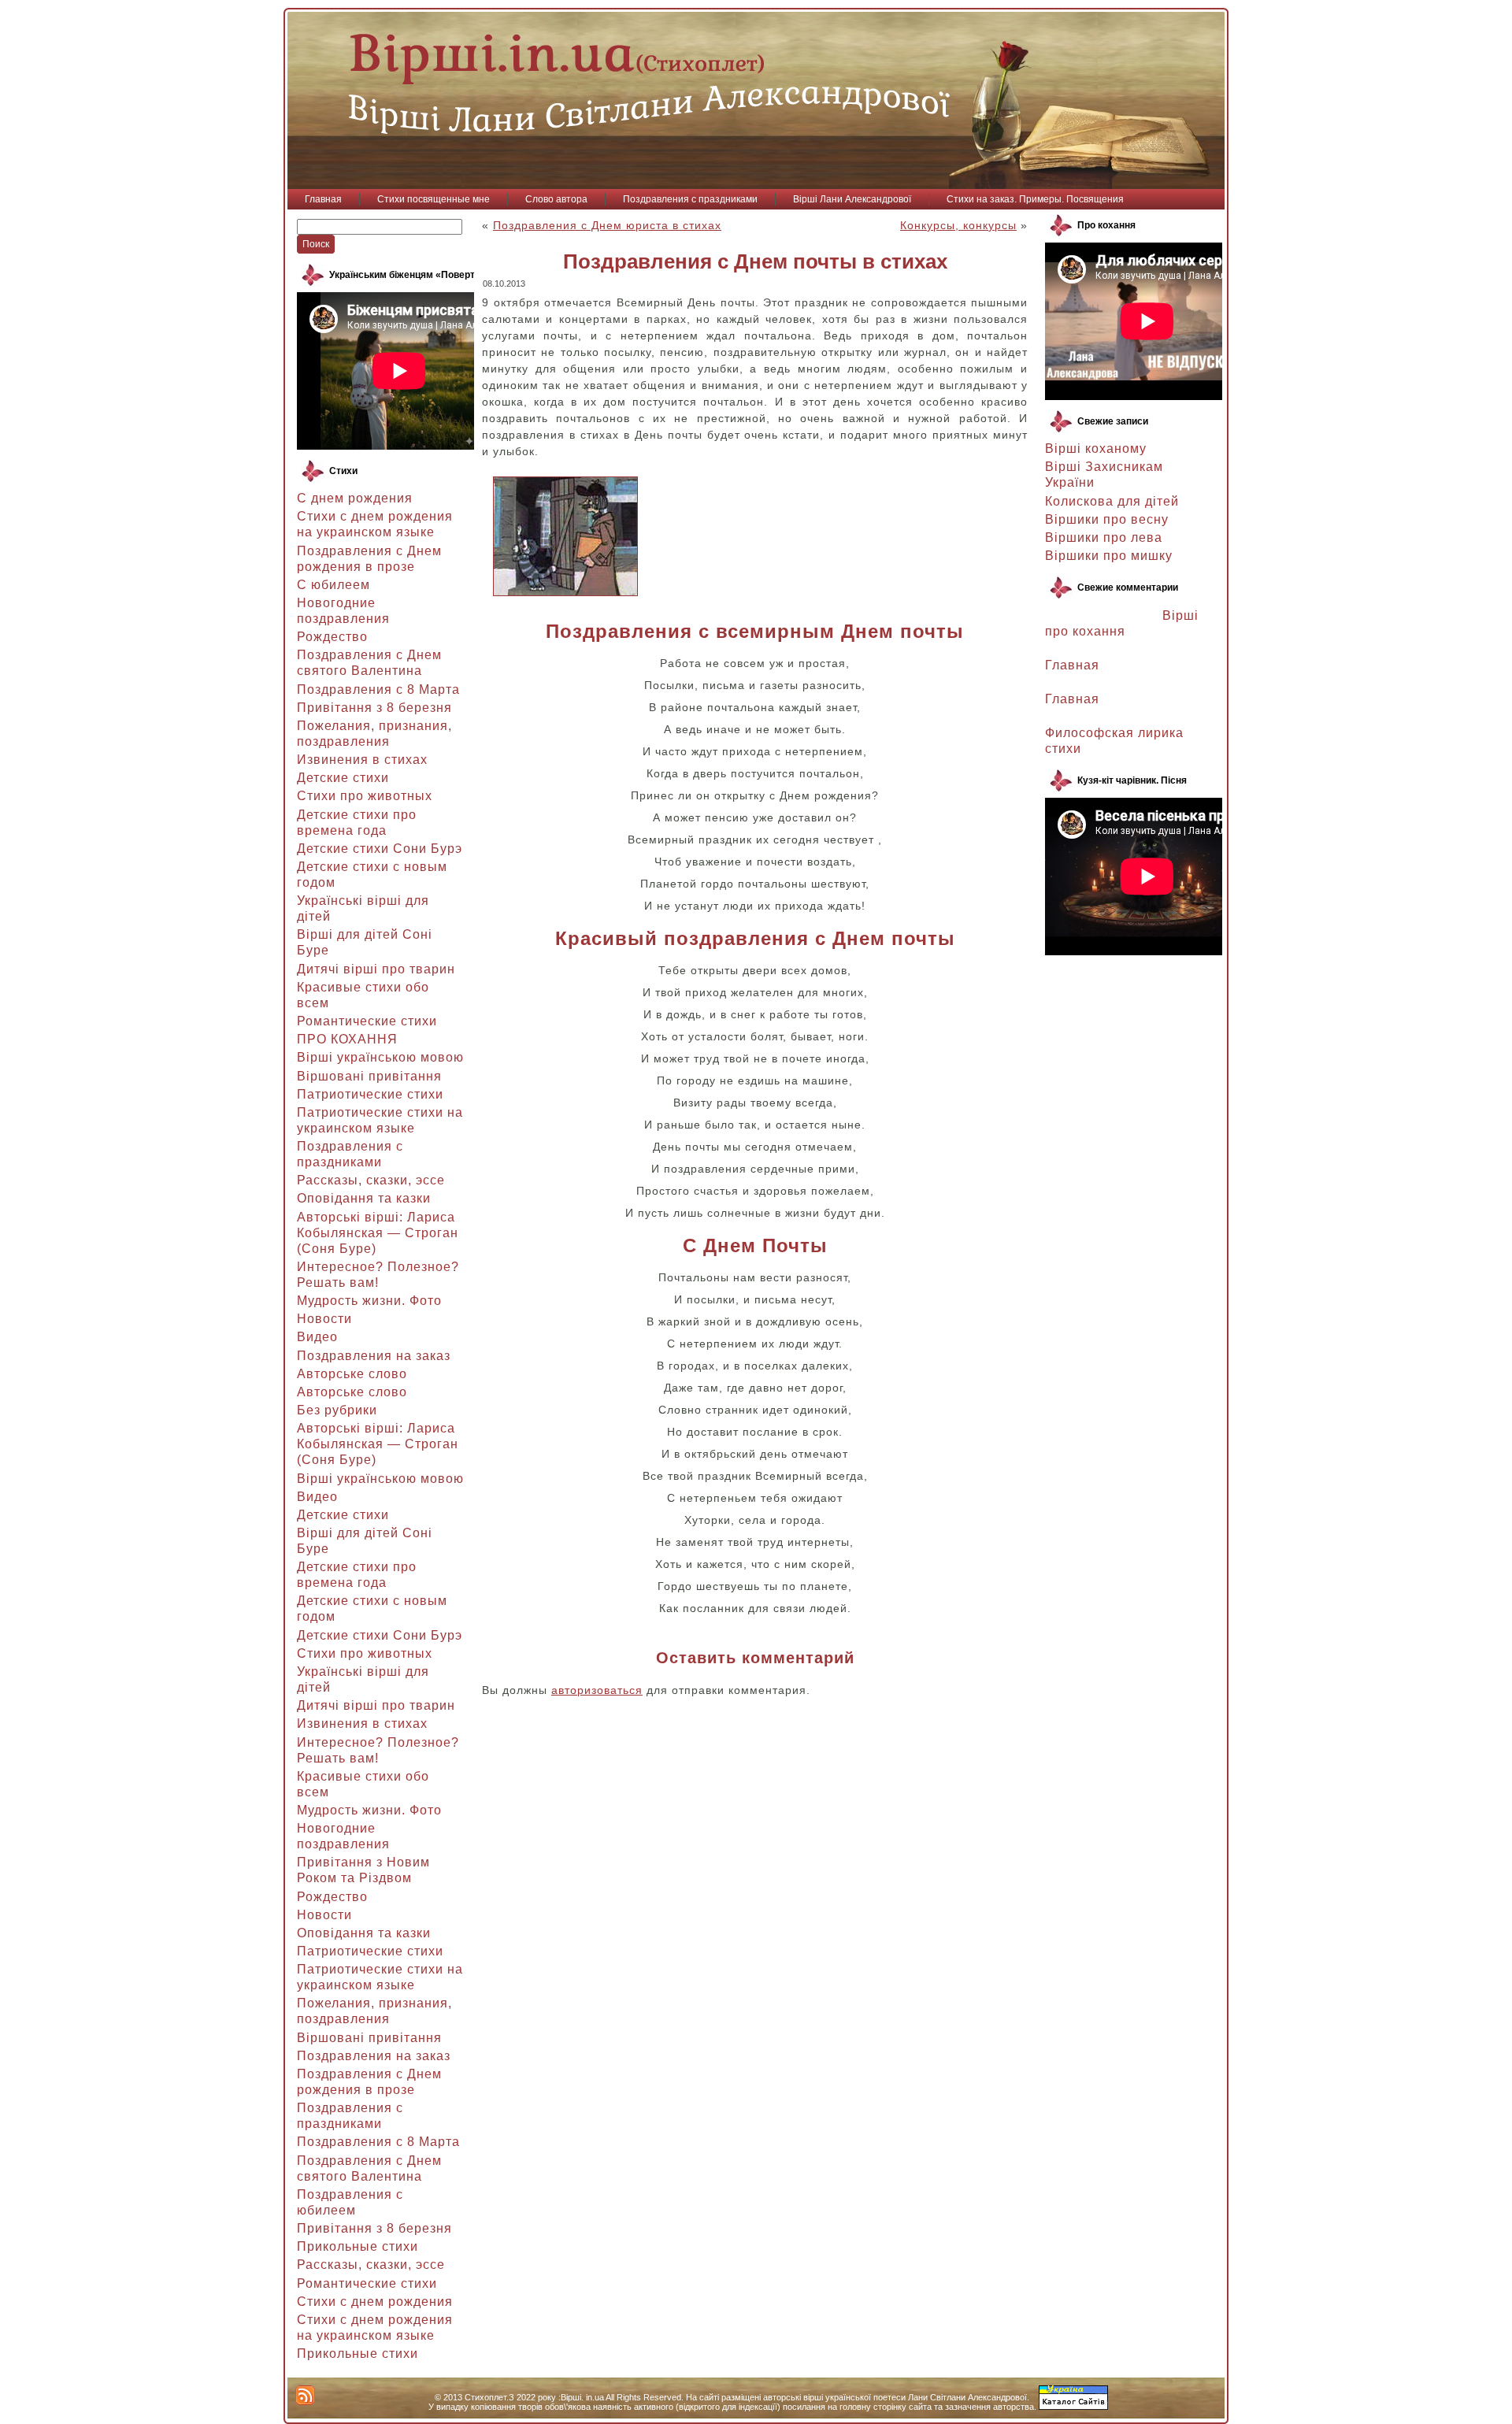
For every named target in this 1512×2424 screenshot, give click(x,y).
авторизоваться (597, 1690)
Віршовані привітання (369, 1076)
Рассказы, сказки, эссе (371, 1180)
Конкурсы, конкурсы (958, 225)
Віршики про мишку (1109, 556)
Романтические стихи (367, 1021)
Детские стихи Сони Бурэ (380, 849)
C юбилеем (334, 585)
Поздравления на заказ (374, 1356)
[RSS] (305, 2395)
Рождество (332, 637)
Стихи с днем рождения (375, 2302)
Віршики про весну (1107, 519)
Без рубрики (337, 1410)
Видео (317, 1337)
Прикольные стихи (358, 2246)
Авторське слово (352, 1374)
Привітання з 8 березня (374, 708)
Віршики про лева (1104, 537)
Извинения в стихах (362, 760)
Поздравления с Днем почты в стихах (755, 261)
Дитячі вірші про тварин (376, 969)
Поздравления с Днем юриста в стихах (607, 225)
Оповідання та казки (364, 1198)
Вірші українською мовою (380, 1057)
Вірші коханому (1096, 448)
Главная (1072, 665)
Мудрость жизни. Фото (369, 1301)
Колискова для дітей (1112, 501)
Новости (324, 1319)
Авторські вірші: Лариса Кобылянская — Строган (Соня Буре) (378, 1233)
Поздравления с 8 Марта (378, 689)
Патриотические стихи (370, 1094)
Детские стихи (343, 778)
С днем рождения (355, 498)
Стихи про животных (365, 796)
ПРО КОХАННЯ (347, 1039)
